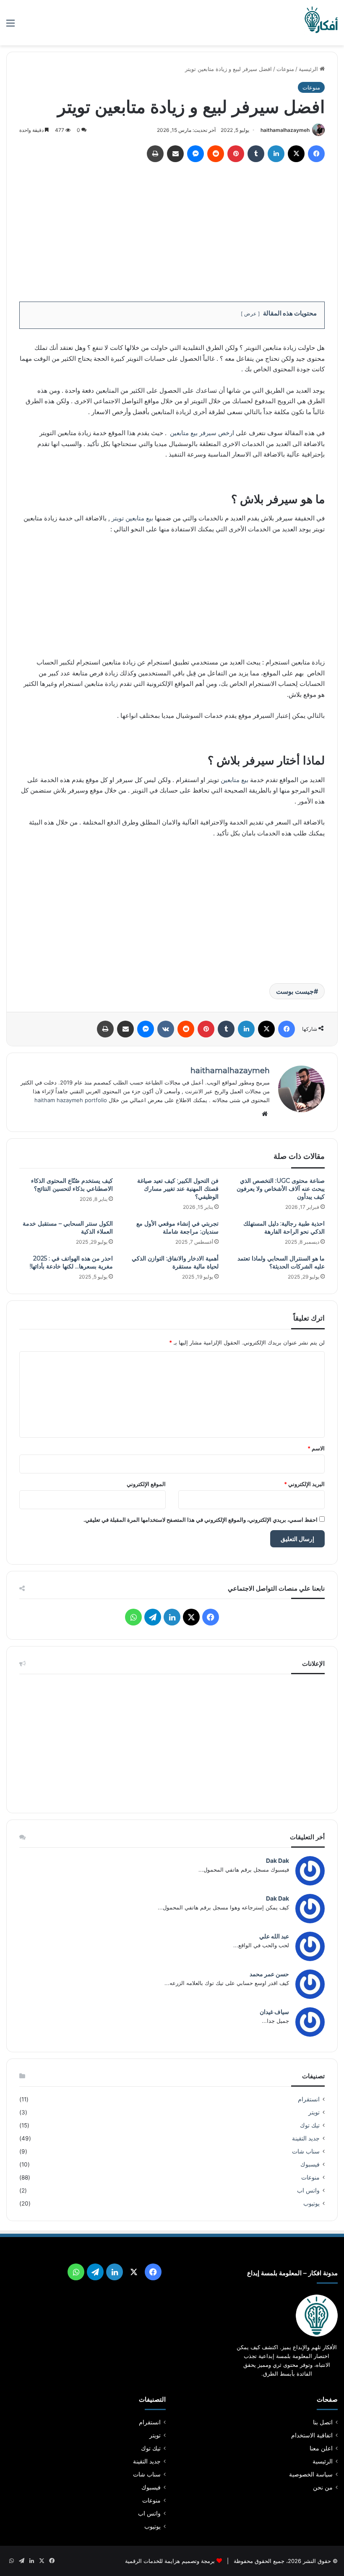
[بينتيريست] (236, 154)
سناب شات (306, 2151)
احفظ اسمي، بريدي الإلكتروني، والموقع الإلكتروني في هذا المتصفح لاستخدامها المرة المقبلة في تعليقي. (201, 1520)
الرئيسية (309, 69)
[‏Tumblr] (256, 154)
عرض (250, 314)
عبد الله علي (274, 1936)
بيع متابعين (235, 780)
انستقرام (309, 2099)
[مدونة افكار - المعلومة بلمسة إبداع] (321, 23)
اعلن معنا (321, 2448)
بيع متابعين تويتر (132, 518)
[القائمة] (10, 26)
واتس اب (308, 2190)
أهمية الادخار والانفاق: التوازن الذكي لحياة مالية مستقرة (175, 1262)
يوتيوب (311, 2203)
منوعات (285, 69)
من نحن (323, 2487)
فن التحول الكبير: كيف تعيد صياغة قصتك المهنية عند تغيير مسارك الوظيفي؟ (178, 1189)
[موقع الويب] (265, 1114)
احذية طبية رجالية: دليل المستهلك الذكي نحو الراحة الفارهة (284, 1228)
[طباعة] (155, 154)
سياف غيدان (274, 2012)
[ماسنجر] (195, 154)
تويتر (314, 2112)
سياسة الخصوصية (311, 2474)
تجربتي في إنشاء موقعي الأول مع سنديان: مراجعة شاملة (177, 1228)
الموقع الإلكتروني (146, 1484)
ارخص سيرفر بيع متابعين (202, 433)
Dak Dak (278, 1860)
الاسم (316, 1448)
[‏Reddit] (216, 154)
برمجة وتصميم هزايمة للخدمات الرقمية (170, 2561)
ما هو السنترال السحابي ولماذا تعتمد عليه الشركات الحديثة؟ (281, 1262)
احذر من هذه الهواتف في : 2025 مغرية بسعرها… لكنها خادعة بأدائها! (71, 1262)
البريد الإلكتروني (304, 1484)
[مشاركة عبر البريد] (175, 154)
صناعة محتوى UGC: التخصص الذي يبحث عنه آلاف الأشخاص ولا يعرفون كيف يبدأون (281, 1189)
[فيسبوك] (316, 154)
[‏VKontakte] (166, 1029)
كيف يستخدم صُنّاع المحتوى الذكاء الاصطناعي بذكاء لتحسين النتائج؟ (72, 1185)
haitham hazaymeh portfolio (71, 1100)
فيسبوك (310, 2164)
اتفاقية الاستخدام (312, 2435)
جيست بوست (295, 991)
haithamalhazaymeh (285, 130)
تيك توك (310, 2125)
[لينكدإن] (276, 154)
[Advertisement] (172, 229)
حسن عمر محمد (269, 1974)
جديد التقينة (306, 2138)
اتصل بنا (323, 2422)
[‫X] (296, 154)
